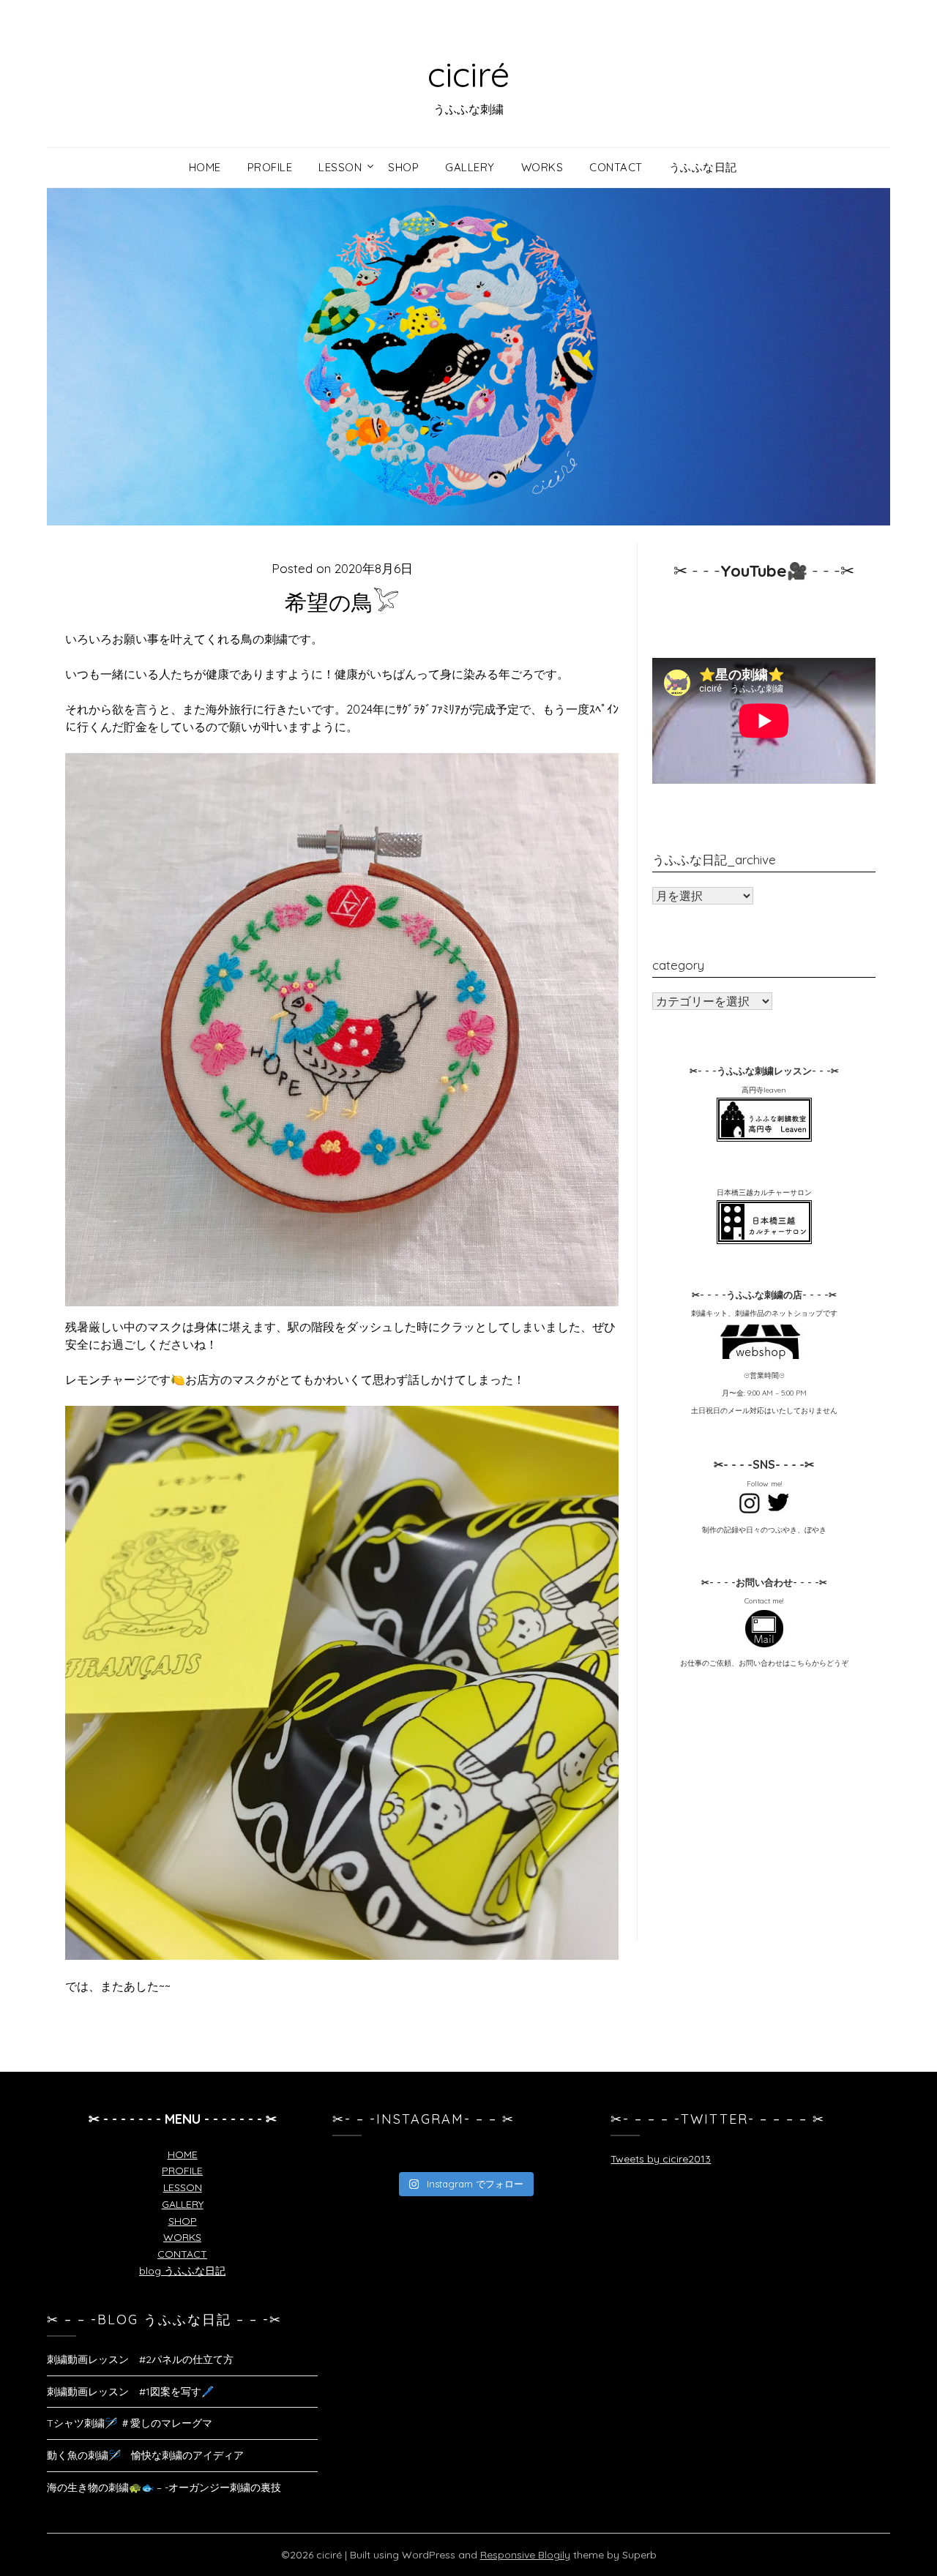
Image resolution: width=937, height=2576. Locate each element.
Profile (270, 167)
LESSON (183, 2187)
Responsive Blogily (525, 2555)
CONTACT (182, 2254)
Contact (616, 167)
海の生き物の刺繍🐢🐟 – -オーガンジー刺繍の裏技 (164, 2487)
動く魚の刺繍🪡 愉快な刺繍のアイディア (145, 2455)
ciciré (468, 74)
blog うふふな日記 (182, 2271)
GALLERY (183, 2204)
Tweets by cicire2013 (661, 2159)
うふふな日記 (703, 167)
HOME (183, 2154)
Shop (403, 167)
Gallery (470, 167)
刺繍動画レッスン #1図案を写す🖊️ (130, 2392)
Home (205, 167)
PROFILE (182, 2171)
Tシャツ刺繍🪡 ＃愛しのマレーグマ (130, 2423)
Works (542, 167)
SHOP (183, 2221)
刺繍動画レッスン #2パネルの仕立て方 (140, 2359)
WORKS (182, 2237)
